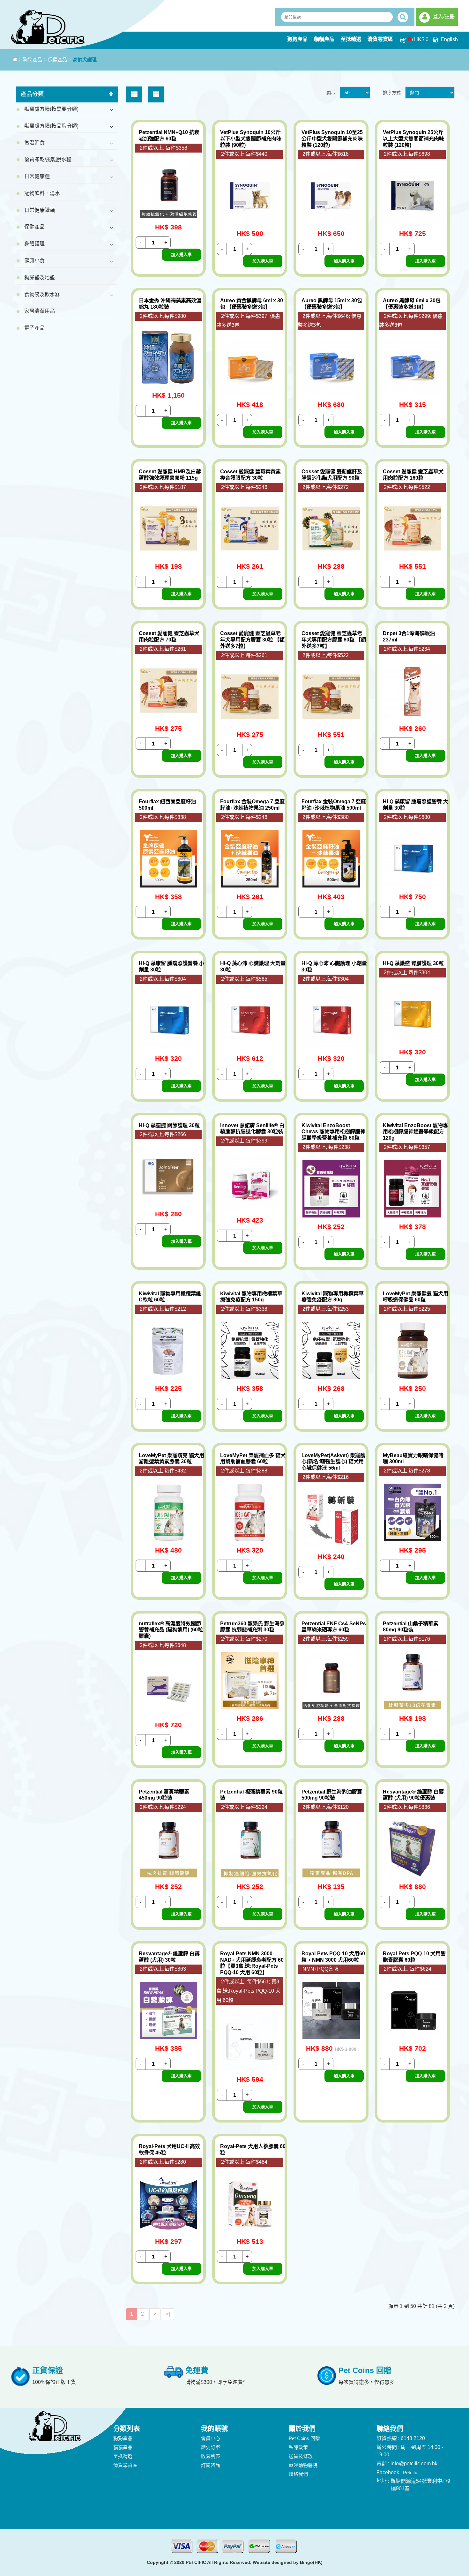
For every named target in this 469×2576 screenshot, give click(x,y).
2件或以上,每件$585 (244, 979)
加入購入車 (181, 255)
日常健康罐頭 (40, 210)
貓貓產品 (324, 39)
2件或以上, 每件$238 (326, 1147)
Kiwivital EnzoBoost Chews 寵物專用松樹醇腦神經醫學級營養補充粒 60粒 (333, 1132)
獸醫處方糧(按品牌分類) (51, 126)
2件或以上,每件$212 (163, 1309)
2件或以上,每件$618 (326, 154)
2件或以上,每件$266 (163, 1134)
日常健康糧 (37, 176)
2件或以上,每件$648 (163, 1645)
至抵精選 (351, 39)
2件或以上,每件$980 (163, 316)
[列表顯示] (134, 94)
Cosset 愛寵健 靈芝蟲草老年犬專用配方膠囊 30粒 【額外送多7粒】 (252, 640)
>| (168, 2314)
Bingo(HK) (311, 2562)
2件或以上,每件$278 (407, 1471)
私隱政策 (298, 2447)
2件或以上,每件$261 (163, 649)
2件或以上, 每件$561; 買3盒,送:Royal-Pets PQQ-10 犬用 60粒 (248, 1991)
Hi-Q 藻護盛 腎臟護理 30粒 (413, 963)
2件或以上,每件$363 (163, 1969)
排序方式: (392, 93)
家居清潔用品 (40, 311)
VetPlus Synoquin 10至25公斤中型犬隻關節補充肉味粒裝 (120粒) (332, 139)
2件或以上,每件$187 (163, 487)
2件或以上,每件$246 (244, 487)
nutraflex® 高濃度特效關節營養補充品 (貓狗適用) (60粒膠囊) (171, 1630)
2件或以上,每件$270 (244, 1639)
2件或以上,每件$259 (326, 1639)
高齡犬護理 (85, 60)
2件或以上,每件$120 (326, 1807)
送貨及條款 (301, 2456)
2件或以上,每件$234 (407, 649)
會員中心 (211, 2438)
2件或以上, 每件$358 (164, 148)
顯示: (331, 93)
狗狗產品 (297, 39)
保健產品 (57, 60)
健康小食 (34, 261)
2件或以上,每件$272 (326, 487)
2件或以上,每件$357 (407, 1147)
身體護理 (34, 244)
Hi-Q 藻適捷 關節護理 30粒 (169, 1125)
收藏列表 (211, 2456)
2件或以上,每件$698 (407, 154)
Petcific (411, 2472)
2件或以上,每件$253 (326, 1309)
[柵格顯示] (156, 94)
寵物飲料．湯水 (42, 193)
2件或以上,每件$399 (244, 1141)
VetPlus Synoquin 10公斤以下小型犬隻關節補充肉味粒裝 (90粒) (251, 139)
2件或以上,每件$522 (407, 487)
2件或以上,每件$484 (244, 2162)
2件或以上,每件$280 (163, 2162)
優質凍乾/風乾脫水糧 (48, 159)
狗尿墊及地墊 (40, 277)
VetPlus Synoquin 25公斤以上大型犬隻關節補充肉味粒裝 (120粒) (413, 139)
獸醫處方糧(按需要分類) (51, 109)
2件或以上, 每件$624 (408, 1969)
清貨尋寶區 (380, 39)
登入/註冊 (444, 16)
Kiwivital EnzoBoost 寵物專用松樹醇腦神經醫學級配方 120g (415, 1132)
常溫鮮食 (34, 142)
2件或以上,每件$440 (244, 154)
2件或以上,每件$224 (163, 1807)
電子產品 (34, 328)
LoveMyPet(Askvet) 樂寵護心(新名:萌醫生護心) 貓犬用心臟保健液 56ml (333, 1462)
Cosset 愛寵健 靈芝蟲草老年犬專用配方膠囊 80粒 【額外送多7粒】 (334, 640)
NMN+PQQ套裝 (320, 1969)
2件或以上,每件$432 (163, 1471)
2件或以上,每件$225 (407, 1309)
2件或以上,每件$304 (163, 979)
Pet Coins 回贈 (304, 2438)
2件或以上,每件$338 (163, 817)
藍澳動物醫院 (303, 2465)
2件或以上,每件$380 (326, 817)
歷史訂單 (211, 2447)
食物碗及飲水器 (42, 294)
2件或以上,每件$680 (407, 817)
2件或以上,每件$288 (244, 1471)
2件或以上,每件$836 (407, 1807)
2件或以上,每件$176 (407, 1639)
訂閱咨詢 (211, 2465)
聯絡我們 (298, 2474)
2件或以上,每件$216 (326, 1477)
